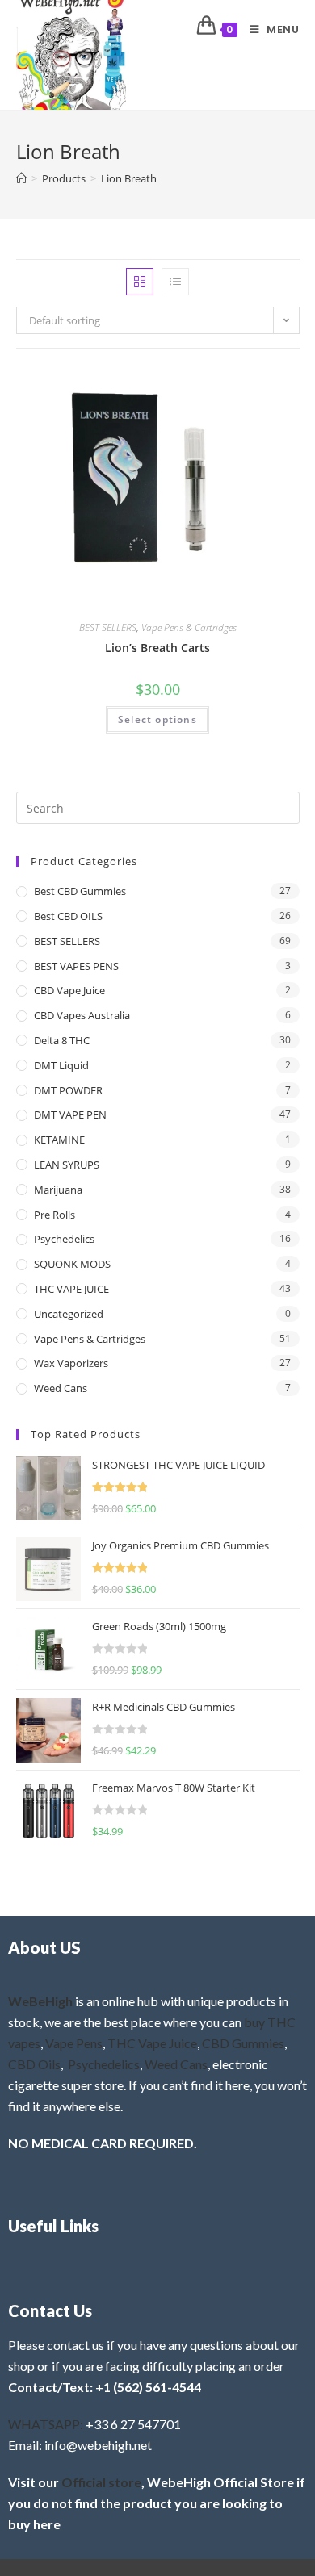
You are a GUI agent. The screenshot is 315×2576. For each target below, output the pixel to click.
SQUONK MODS (72, 1264)
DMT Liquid (61, 1065)
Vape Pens (74, 2043)
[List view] (175, 282)
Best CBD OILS (68, 916)
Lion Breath (129, 178)
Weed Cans (61, 1388)
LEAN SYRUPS (67, 1165)
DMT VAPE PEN (70, 1114)
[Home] (21, 178)
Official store (101, 2482)
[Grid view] (140, 282)
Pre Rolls (55, 1215)
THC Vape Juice (152, 2043)
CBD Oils (34, 2064)
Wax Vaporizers (71, 1363)
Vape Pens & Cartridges (189, 627)
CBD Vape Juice (69, 990)
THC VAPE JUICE (71, 1289)
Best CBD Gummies (80, 891)
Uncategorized (69, 1314)
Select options (157, 719)
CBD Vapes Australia (82, 1015)
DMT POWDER (68, 1090)
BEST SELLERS (108, 627)
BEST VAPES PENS (76, 966)
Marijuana (58, 1190)
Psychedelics (64, 1239)
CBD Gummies (243, 2043)
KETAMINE (59, 1140)
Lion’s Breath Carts (157, 648)
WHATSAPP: (46, 2424)
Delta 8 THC (62, 1040)
